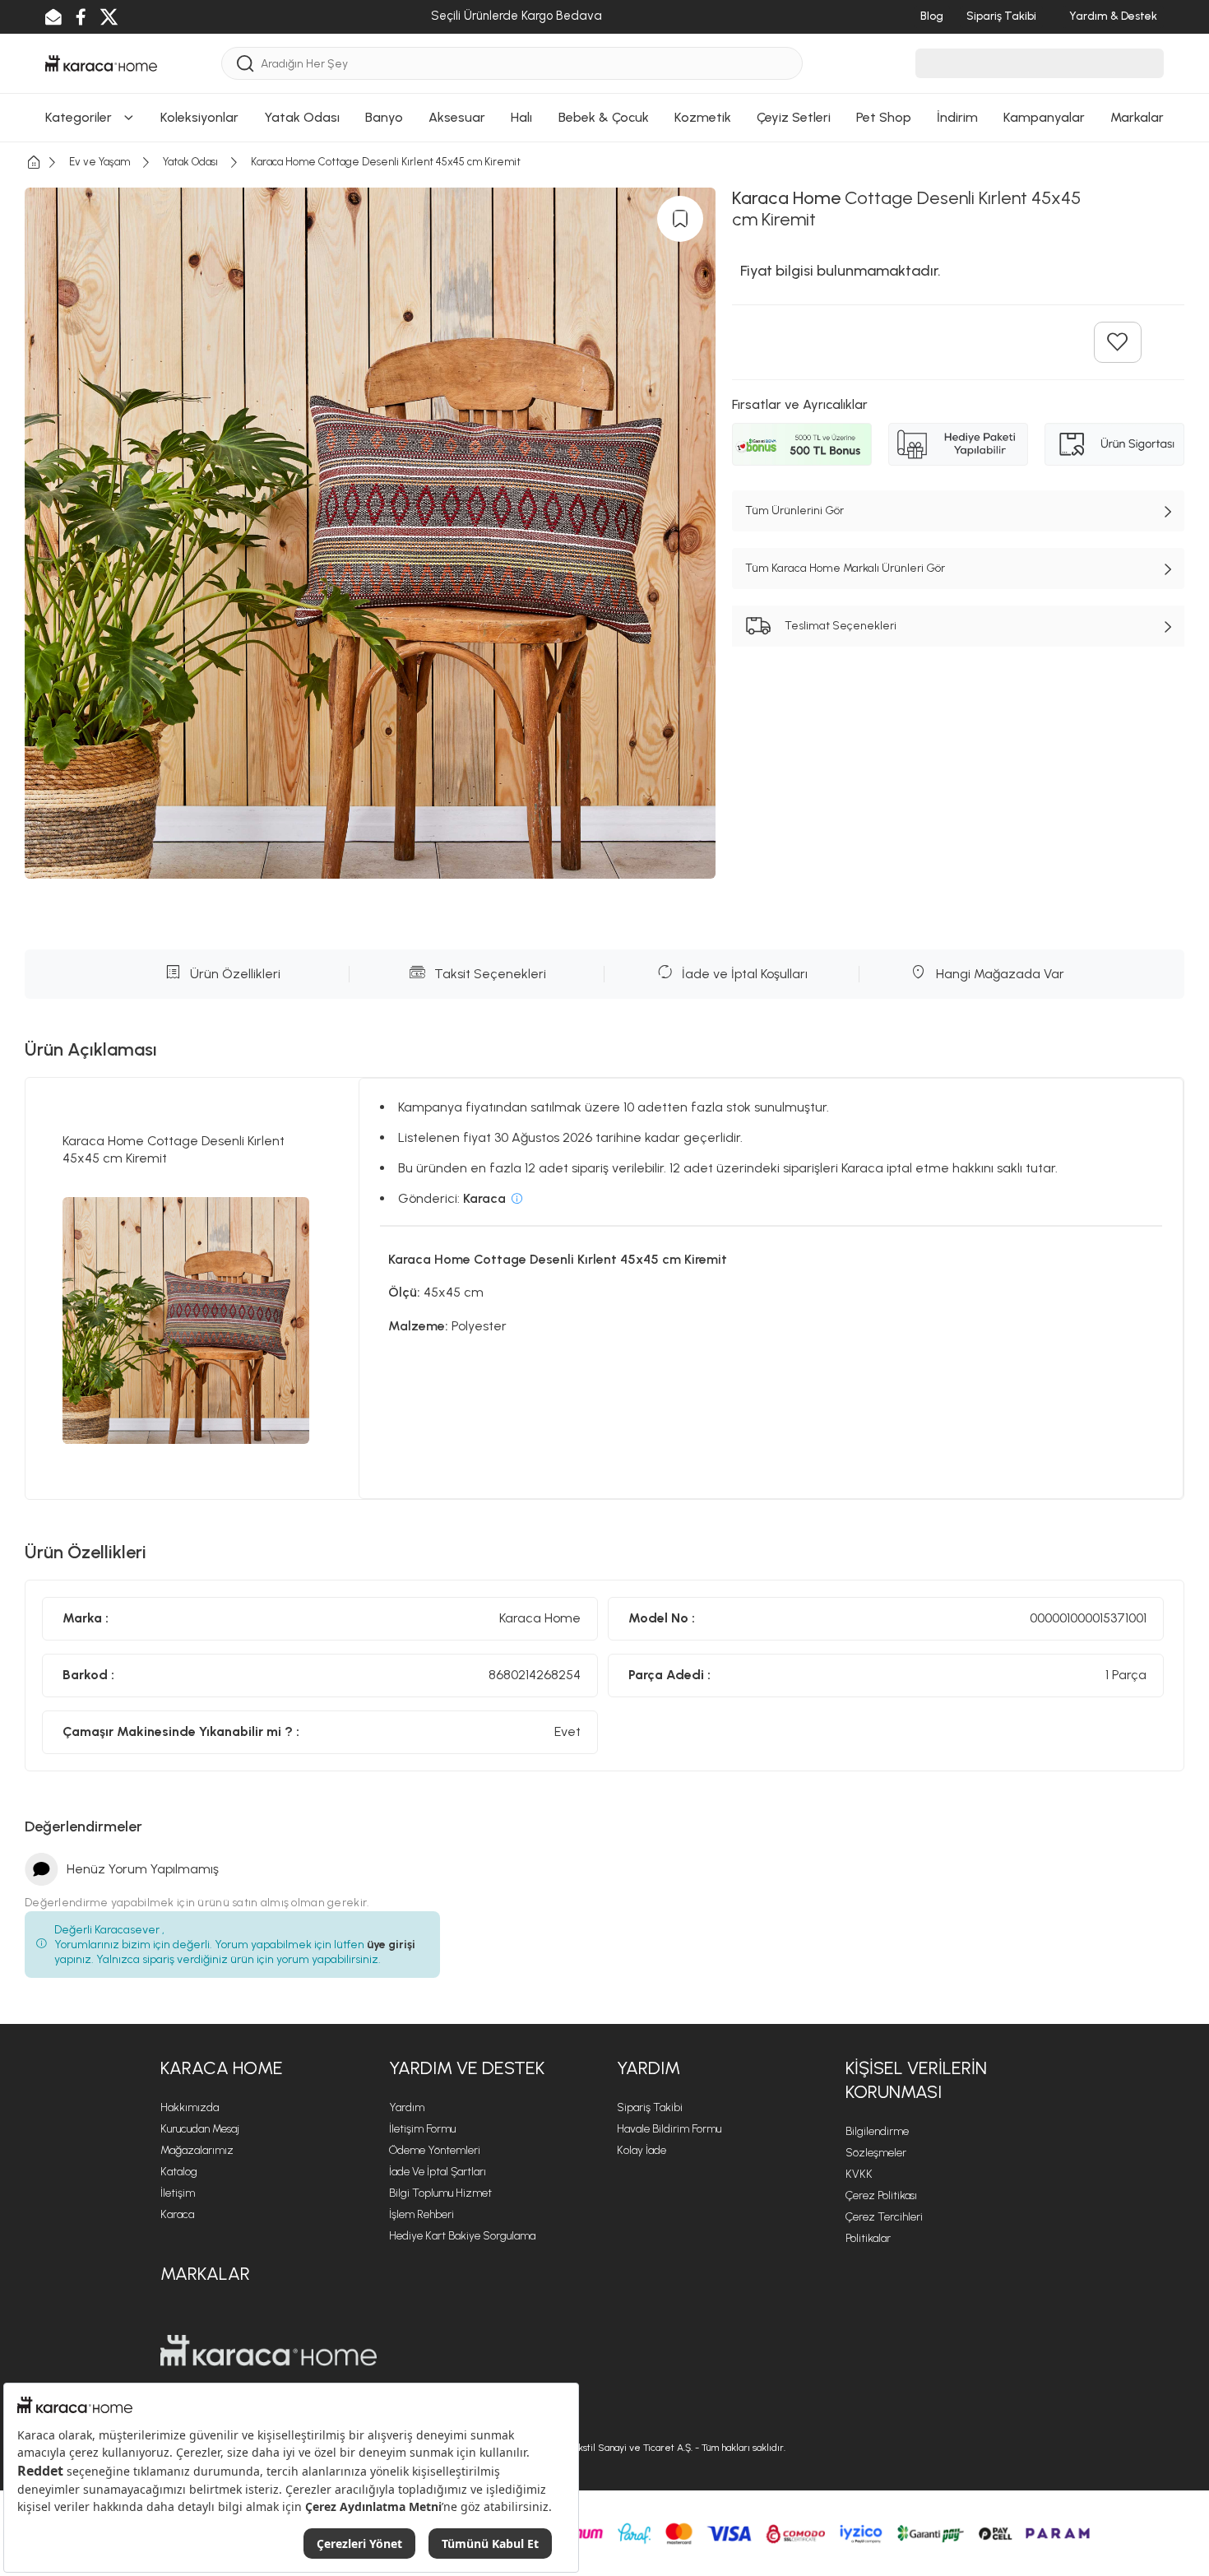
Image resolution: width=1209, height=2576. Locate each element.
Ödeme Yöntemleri (435, 2150)
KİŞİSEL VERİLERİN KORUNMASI (916, 2080)
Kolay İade (642, 2150)
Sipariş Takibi (650, 2107)
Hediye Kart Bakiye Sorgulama (462, 2236)
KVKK (859, 2174)
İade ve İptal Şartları (438, 2172)
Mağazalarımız (197, 2150)
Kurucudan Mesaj (200, 2129)
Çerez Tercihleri (884, 2217)
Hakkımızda (190, 2107)
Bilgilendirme (877, 2131)
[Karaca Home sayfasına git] (269, 2351)
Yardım (407, 2107)
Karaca (177, 2214)
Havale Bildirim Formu (669, 2129)
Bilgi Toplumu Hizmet (440, 2193)
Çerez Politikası (881, 2195)
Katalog (179, 2172)
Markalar (205, 2274)
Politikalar (868, 2238)
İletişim (178, 2193)
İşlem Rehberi (422, 2214)
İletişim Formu (422, 2129)
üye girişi (391, 1945)
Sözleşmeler (876, 2153)
